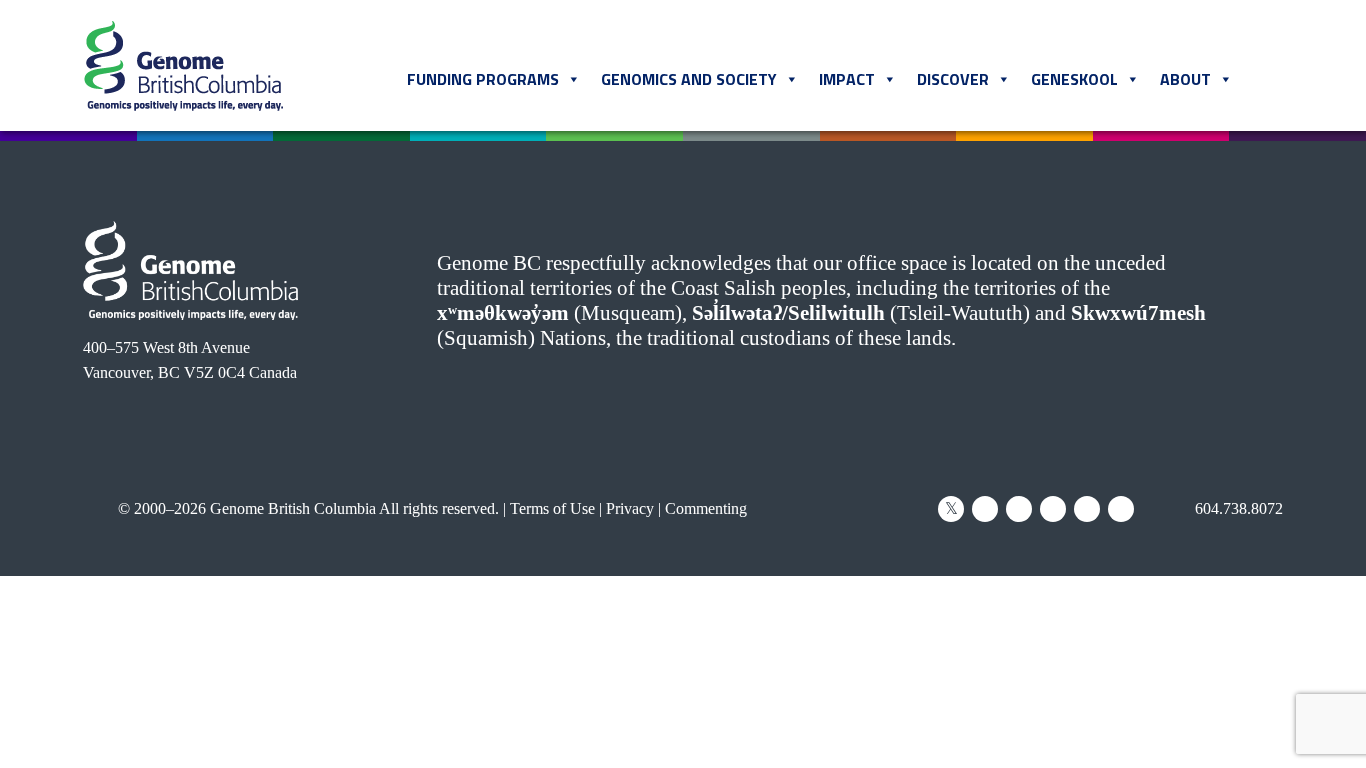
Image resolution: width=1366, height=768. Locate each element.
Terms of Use (552, 508)
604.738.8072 (1237, 508)
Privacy (630, 508)
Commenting (706, 508)
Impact (847, 79)
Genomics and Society (689, 79)
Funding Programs (483, 79)
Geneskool (1074, 79)
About (1185, 79)
